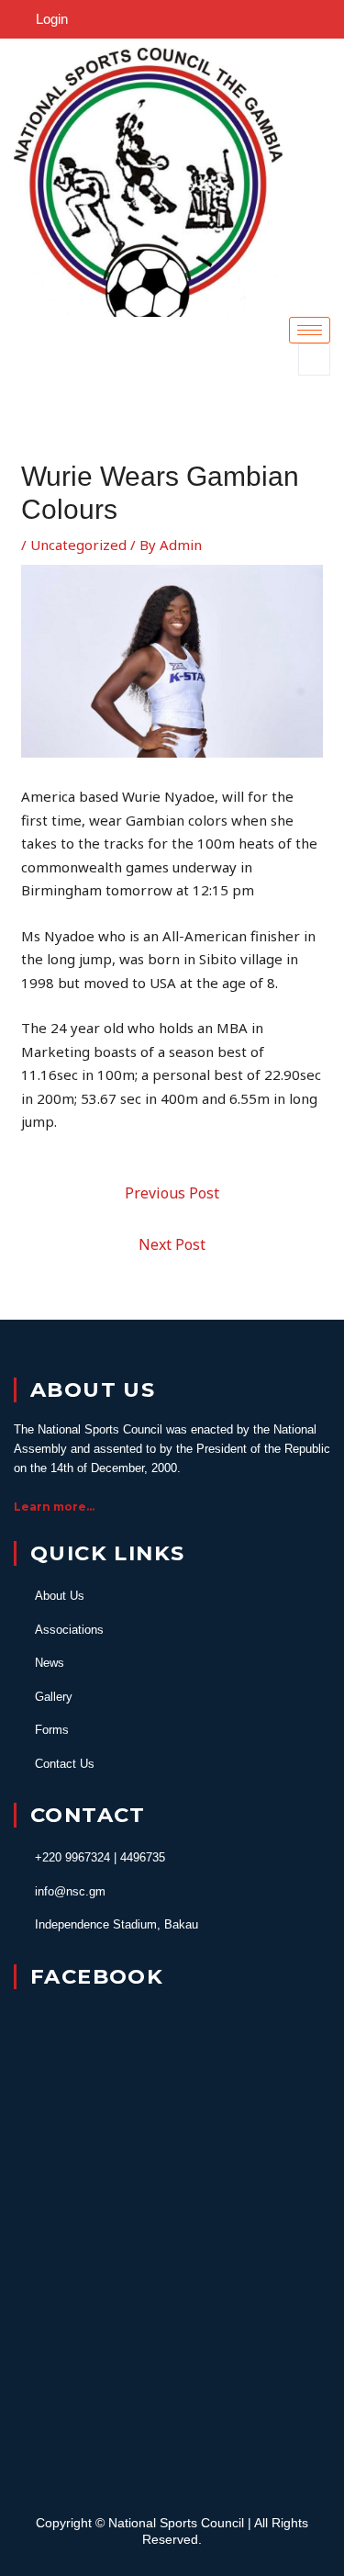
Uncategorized (78, 545)
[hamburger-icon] (310, 330)
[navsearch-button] (314, 360)
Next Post (172, 1244)
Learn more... (54, 1507)
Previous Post (172, 1193)
